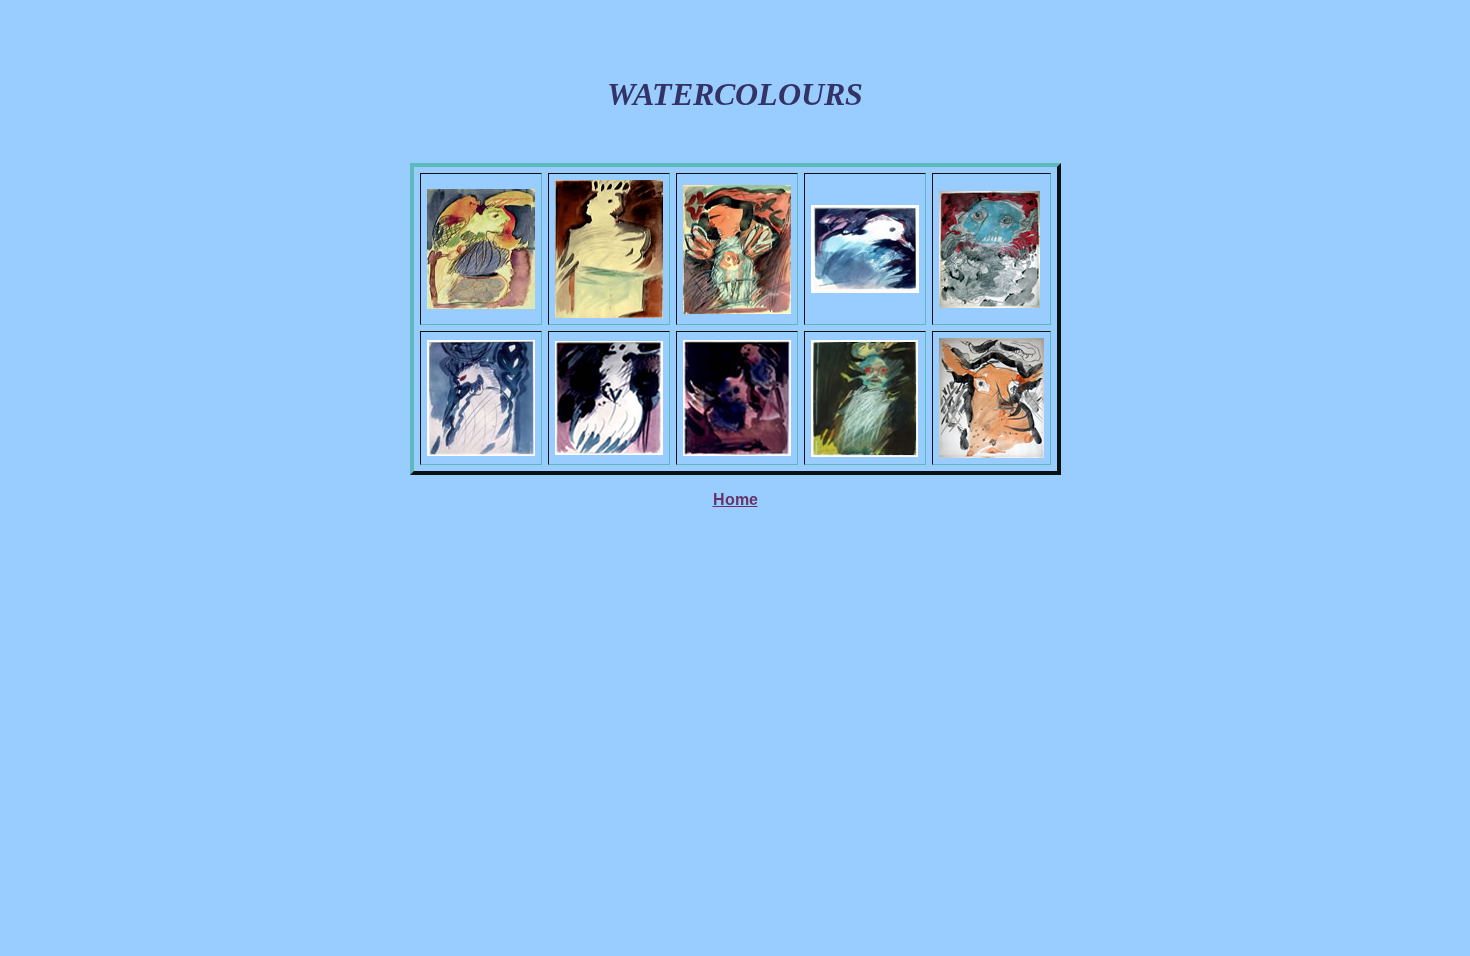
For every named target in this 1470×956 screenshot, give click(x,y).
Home (735, 499)
